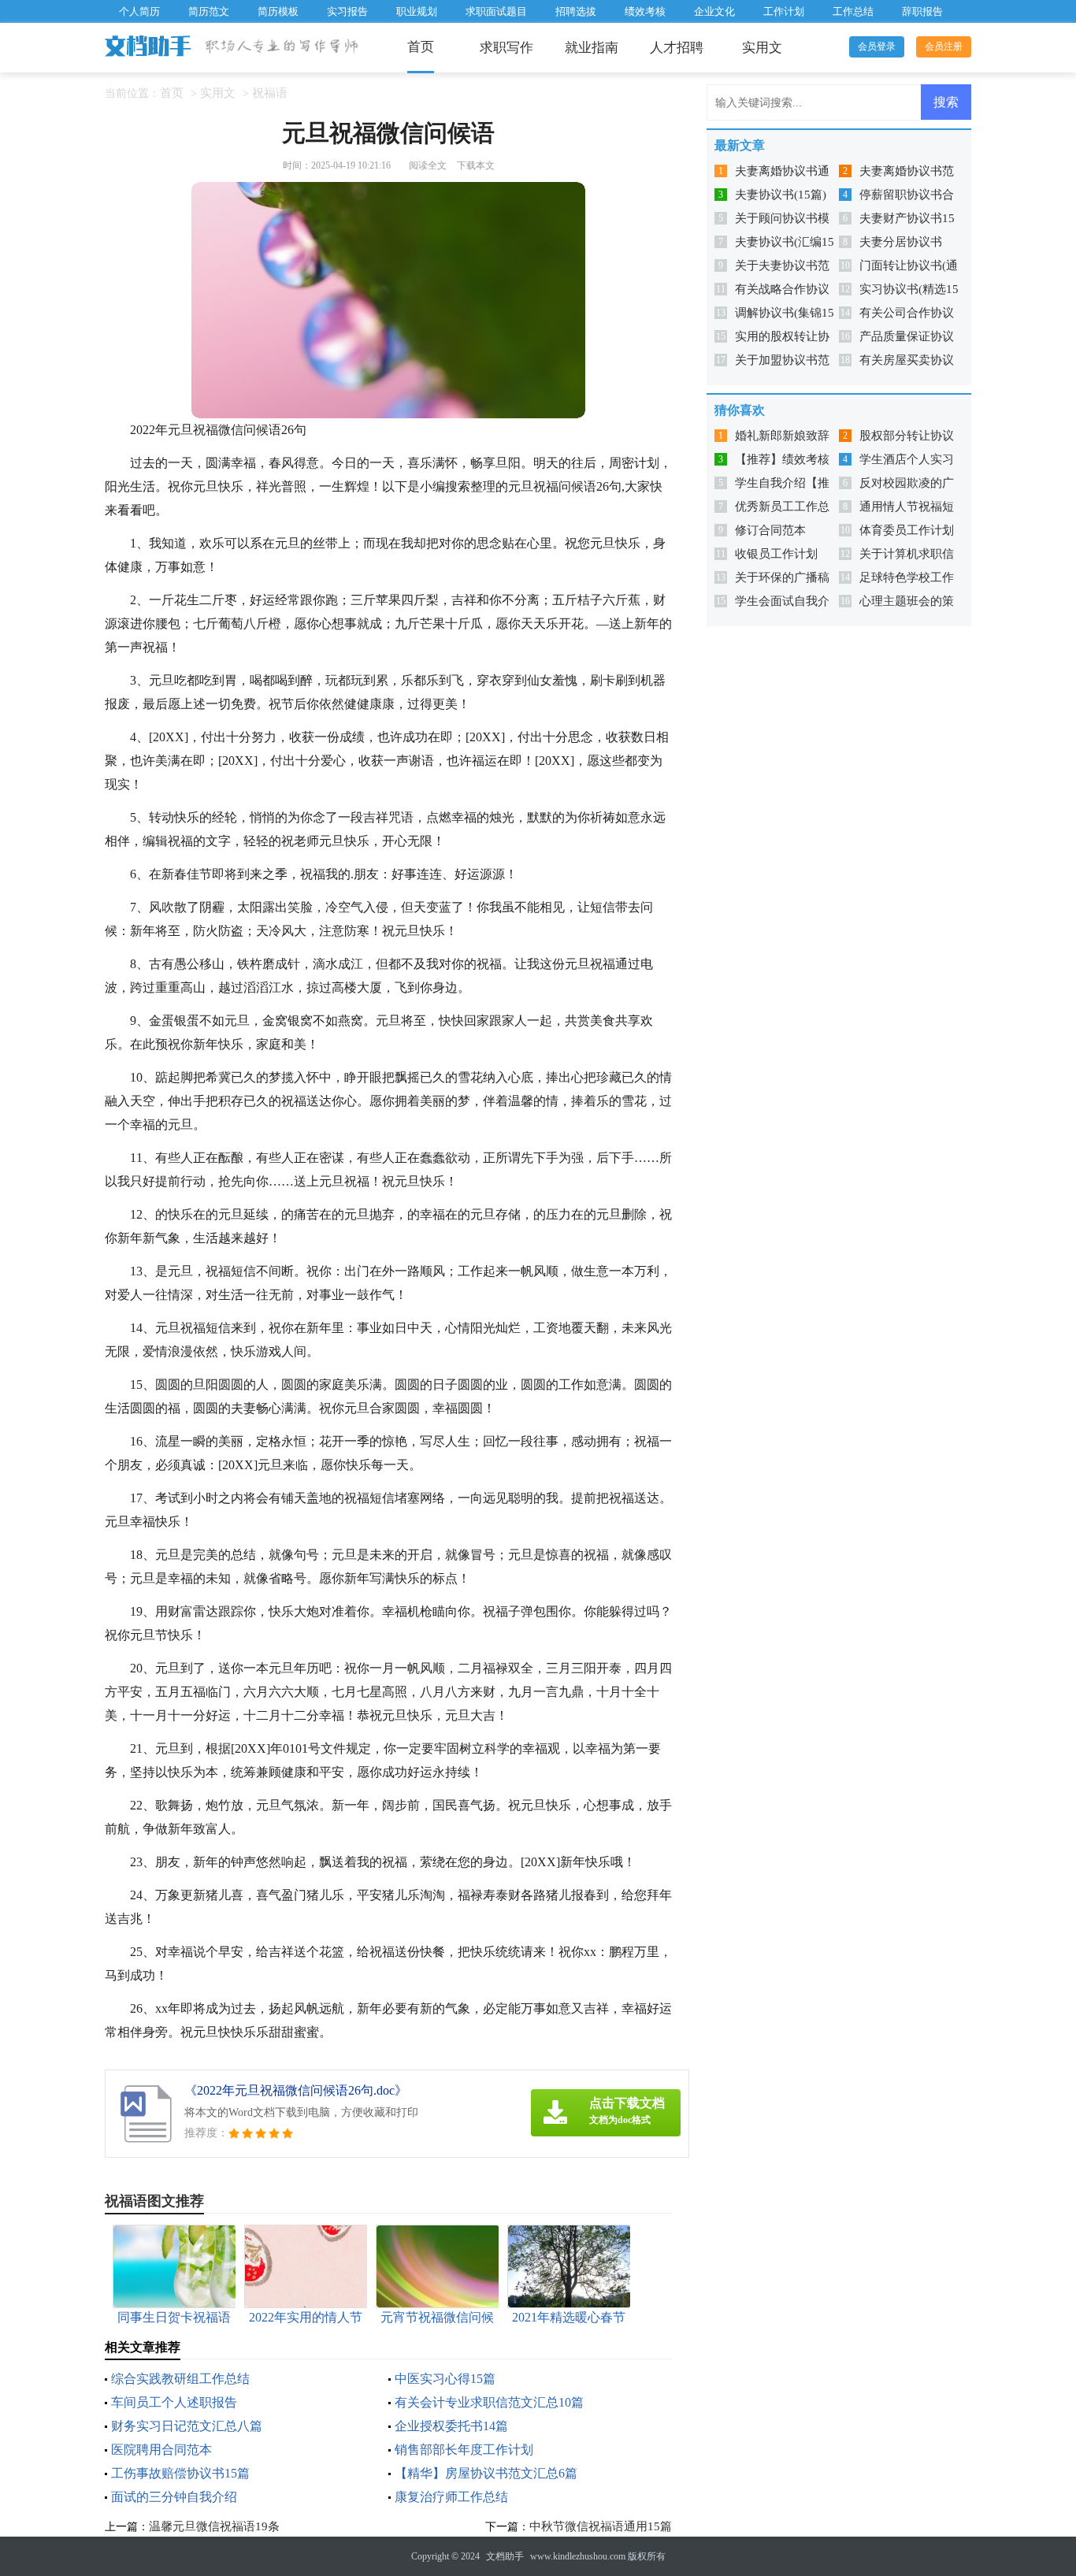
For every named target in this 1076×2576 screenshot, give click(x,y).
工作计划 (784, 11)
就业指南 (592, 48)
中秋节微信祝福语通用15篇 (601, 2526)
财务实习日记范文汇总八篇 (187, 2426)
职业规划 (417, 11)
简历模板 (278, 11)
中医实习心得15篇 (445, 2379)
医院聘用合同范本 (161, 2450)
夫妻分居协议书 (901, 242)
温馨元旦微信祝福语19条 (214, 2526)
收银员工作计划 (776, 554)
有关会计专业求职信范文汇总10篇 (489, 2402)
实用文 (762, 48)
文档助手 (505, 2556)
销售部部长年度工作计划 (464, 2450)
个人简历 (139, 11)
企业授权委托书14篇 (451, 2426)
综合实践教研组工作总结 (180, 2379)
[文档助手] (149, 47)
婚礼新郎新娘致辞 (782, 436)
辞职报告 (922, 11)
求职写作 (506, 48)
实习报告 (347, 11)
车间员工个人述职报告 (174, 2402)
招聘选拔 (576, 11)
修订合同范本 (770, 530)
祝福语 (270, 93)
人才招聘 (677, 48)
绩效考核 (645, 11)
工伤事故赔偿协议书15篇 (180, 2473)
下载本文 (476, 165)
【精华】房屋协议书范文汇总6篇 (486, 2473)
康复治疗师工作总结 (451, 2497)
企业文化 (714, 11)
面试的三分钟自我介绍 (174, 2497)
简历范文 (209, 11)
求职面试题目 (496, 11)
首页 (421, 47)
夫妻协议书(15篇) (781, 195)
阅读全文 (428, 165)
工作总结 (853, 11)
